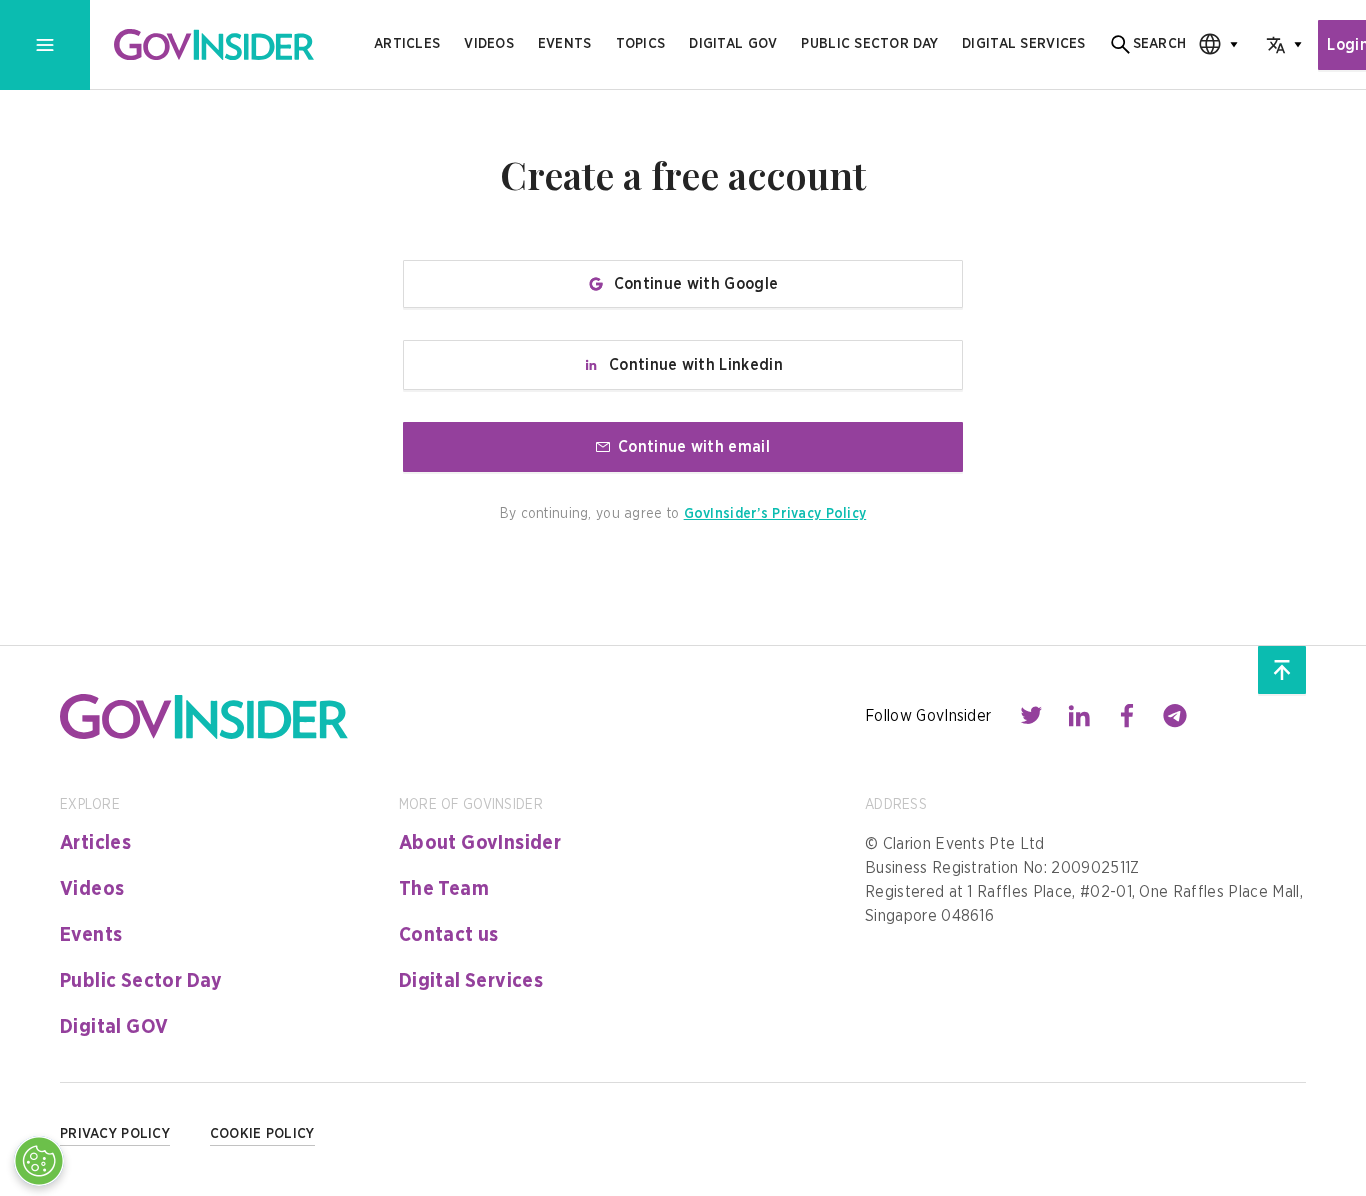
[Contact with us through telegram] (1175, 716)
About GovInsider (480, 843)
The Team (444, 889)
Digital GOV (114, 1027)
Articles (407, 44)
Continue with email (694, 447)
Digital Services (471, 981)
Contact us (449, 935)
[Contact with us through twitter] (1031, 716)
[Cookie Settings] (39, 1161)
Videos (489, 44)
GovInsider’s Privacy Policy (775, 514)
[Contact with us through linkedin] (1079, 716)
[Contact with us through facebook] (1127, 716)
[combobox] (1212, 44)
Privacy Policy (115, 1134)
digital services (1023, 44)
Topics (641, 44)
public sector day (869, 44)
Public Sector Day (141, 981)
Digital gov (733, 44)
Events (565, 44)
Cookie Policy (262, 1134)
